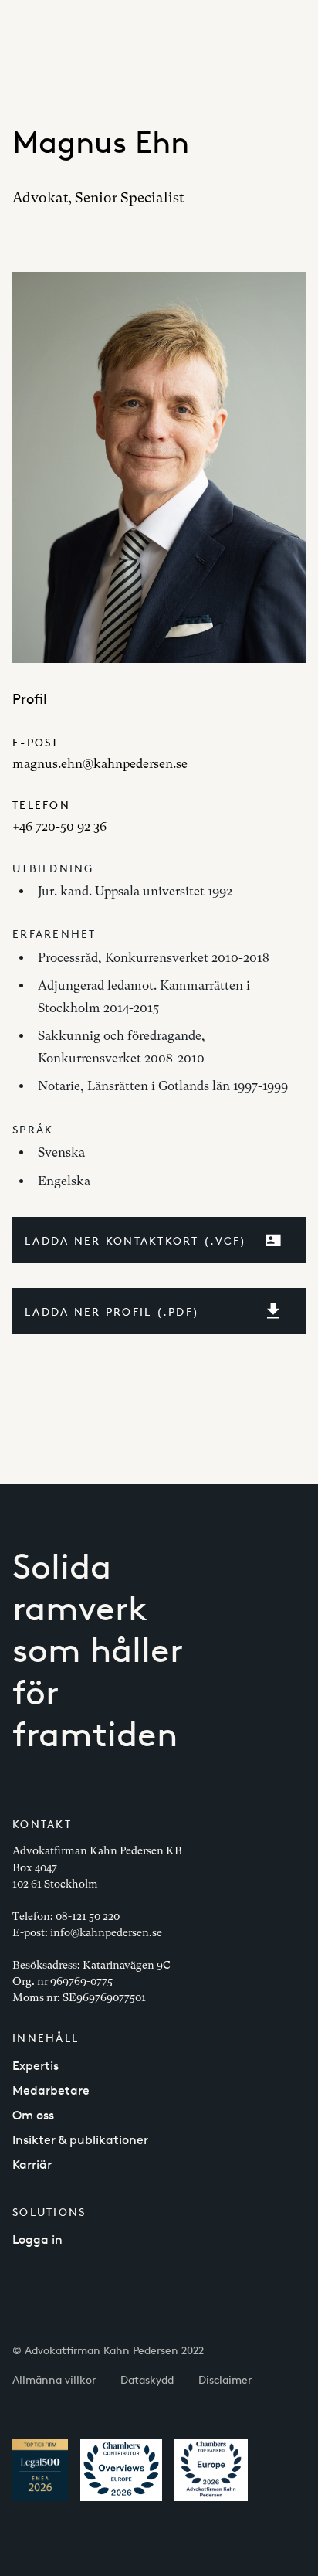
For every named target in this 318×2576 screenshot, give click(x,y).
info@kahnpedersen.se (106, 1932)
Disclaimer (225, 2379)
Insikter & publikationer (80, 2140)
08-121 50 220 (88, 1916)
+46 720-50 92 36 (59, 826)
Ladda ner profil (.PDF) (112, 1312)
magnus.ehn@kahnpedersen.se (100, 764)
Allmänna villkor (54, 2379)
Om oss (33, 2115)
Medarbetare (51, 2090)
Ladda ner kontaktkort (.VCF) (136, 1240)
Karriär (32, 2165)
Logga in (37, 2240)
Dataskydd (147, 2379)
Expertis (36, 2066)
